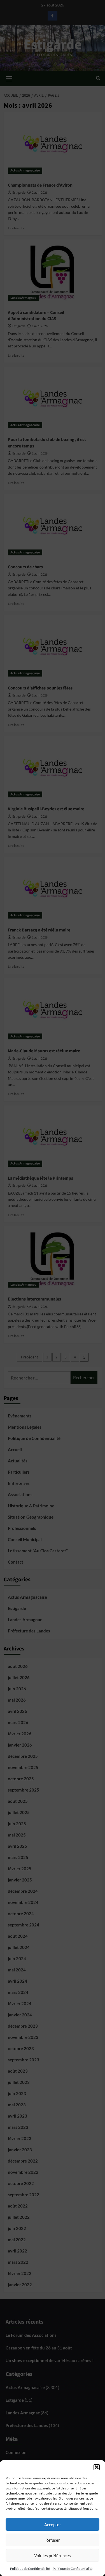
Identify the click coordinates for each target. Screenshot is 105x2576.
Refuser (53, 2540)
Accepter (53, 2525)
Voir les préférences (53, 2555)
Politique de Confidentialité (30, 2569)
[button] (97, 2467)
